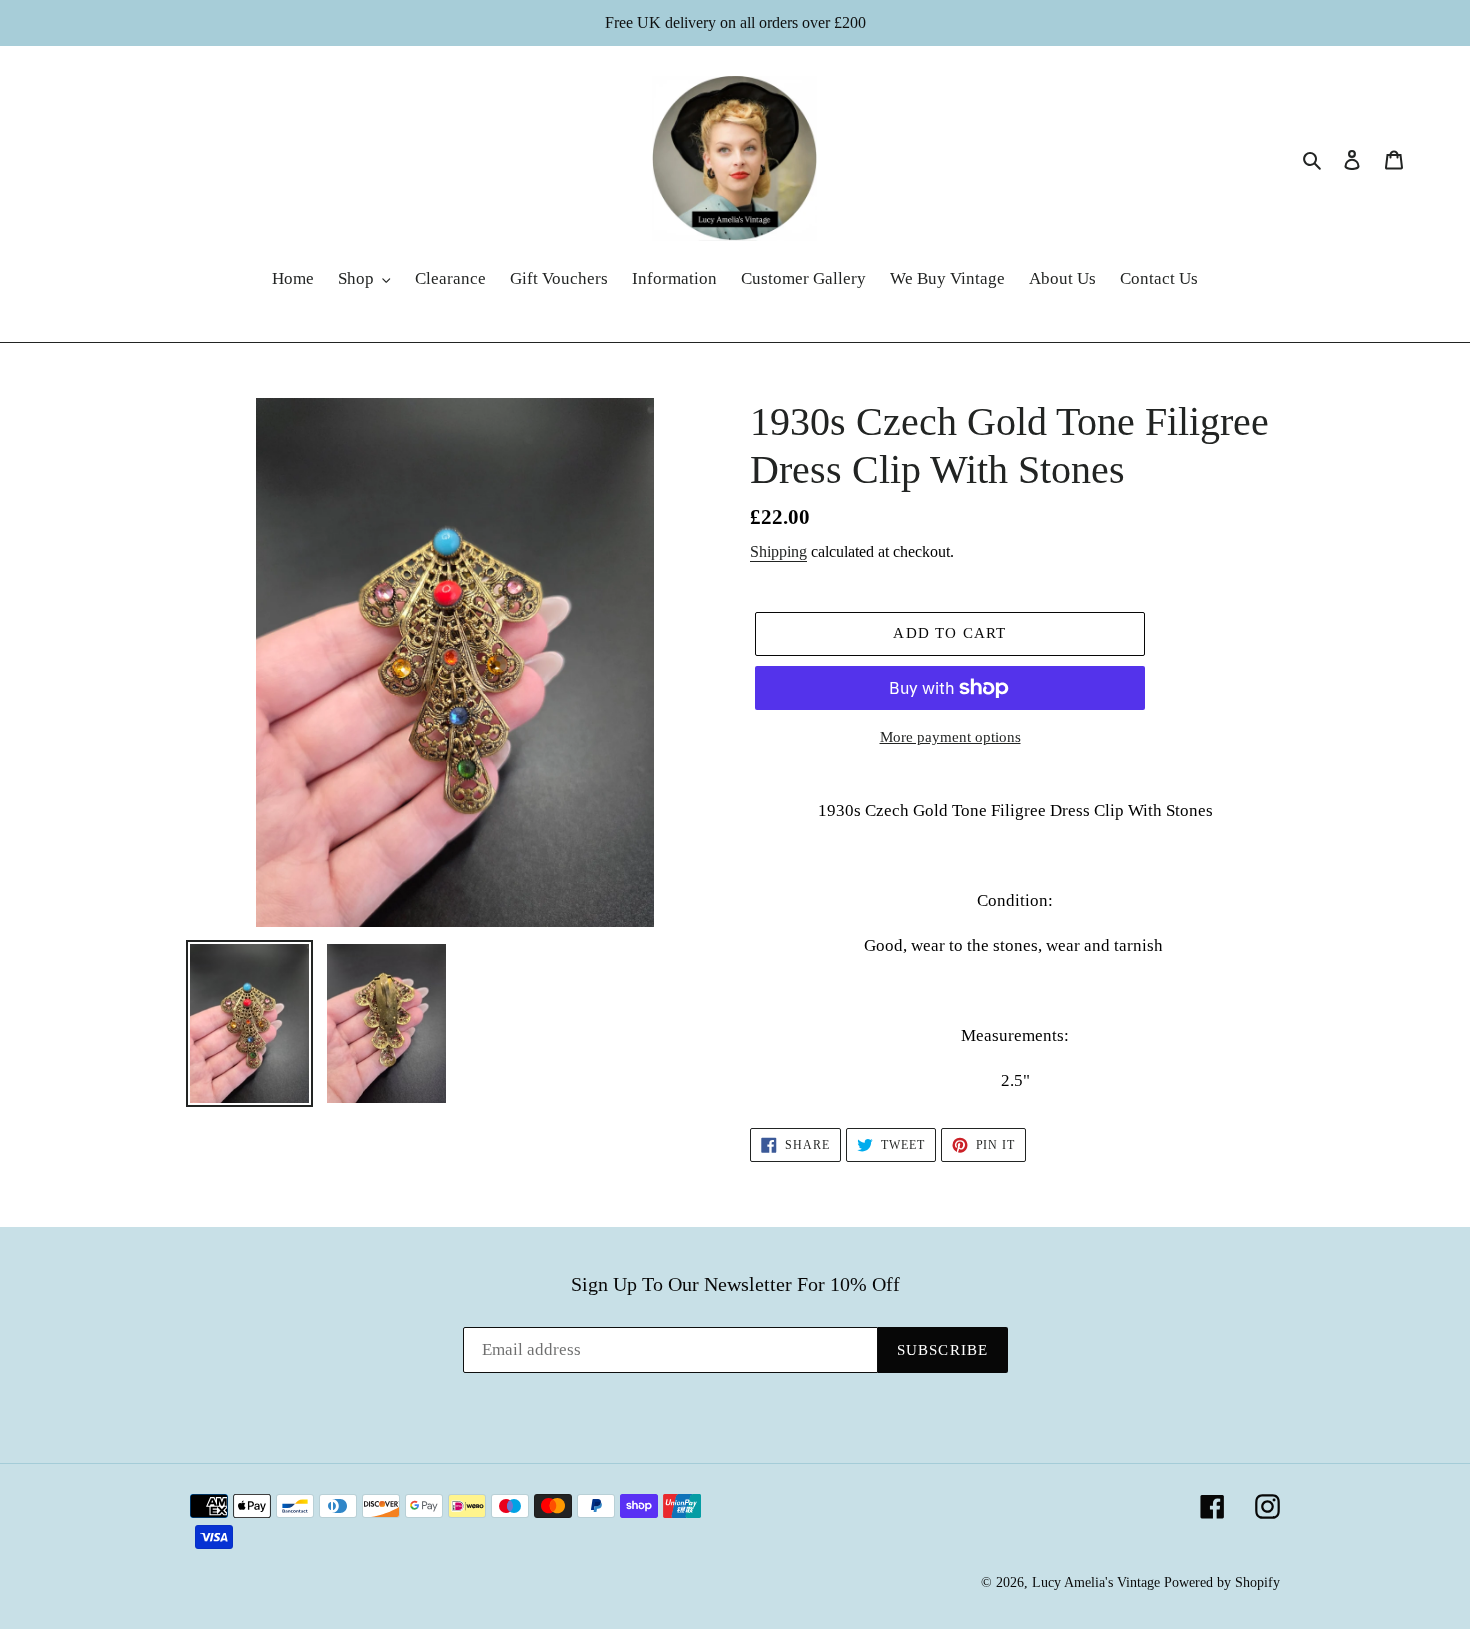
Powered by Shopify (1222, 1582)
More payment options (950, 737)
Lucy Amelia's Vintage (1096, 1582)
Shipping (778, 551)
